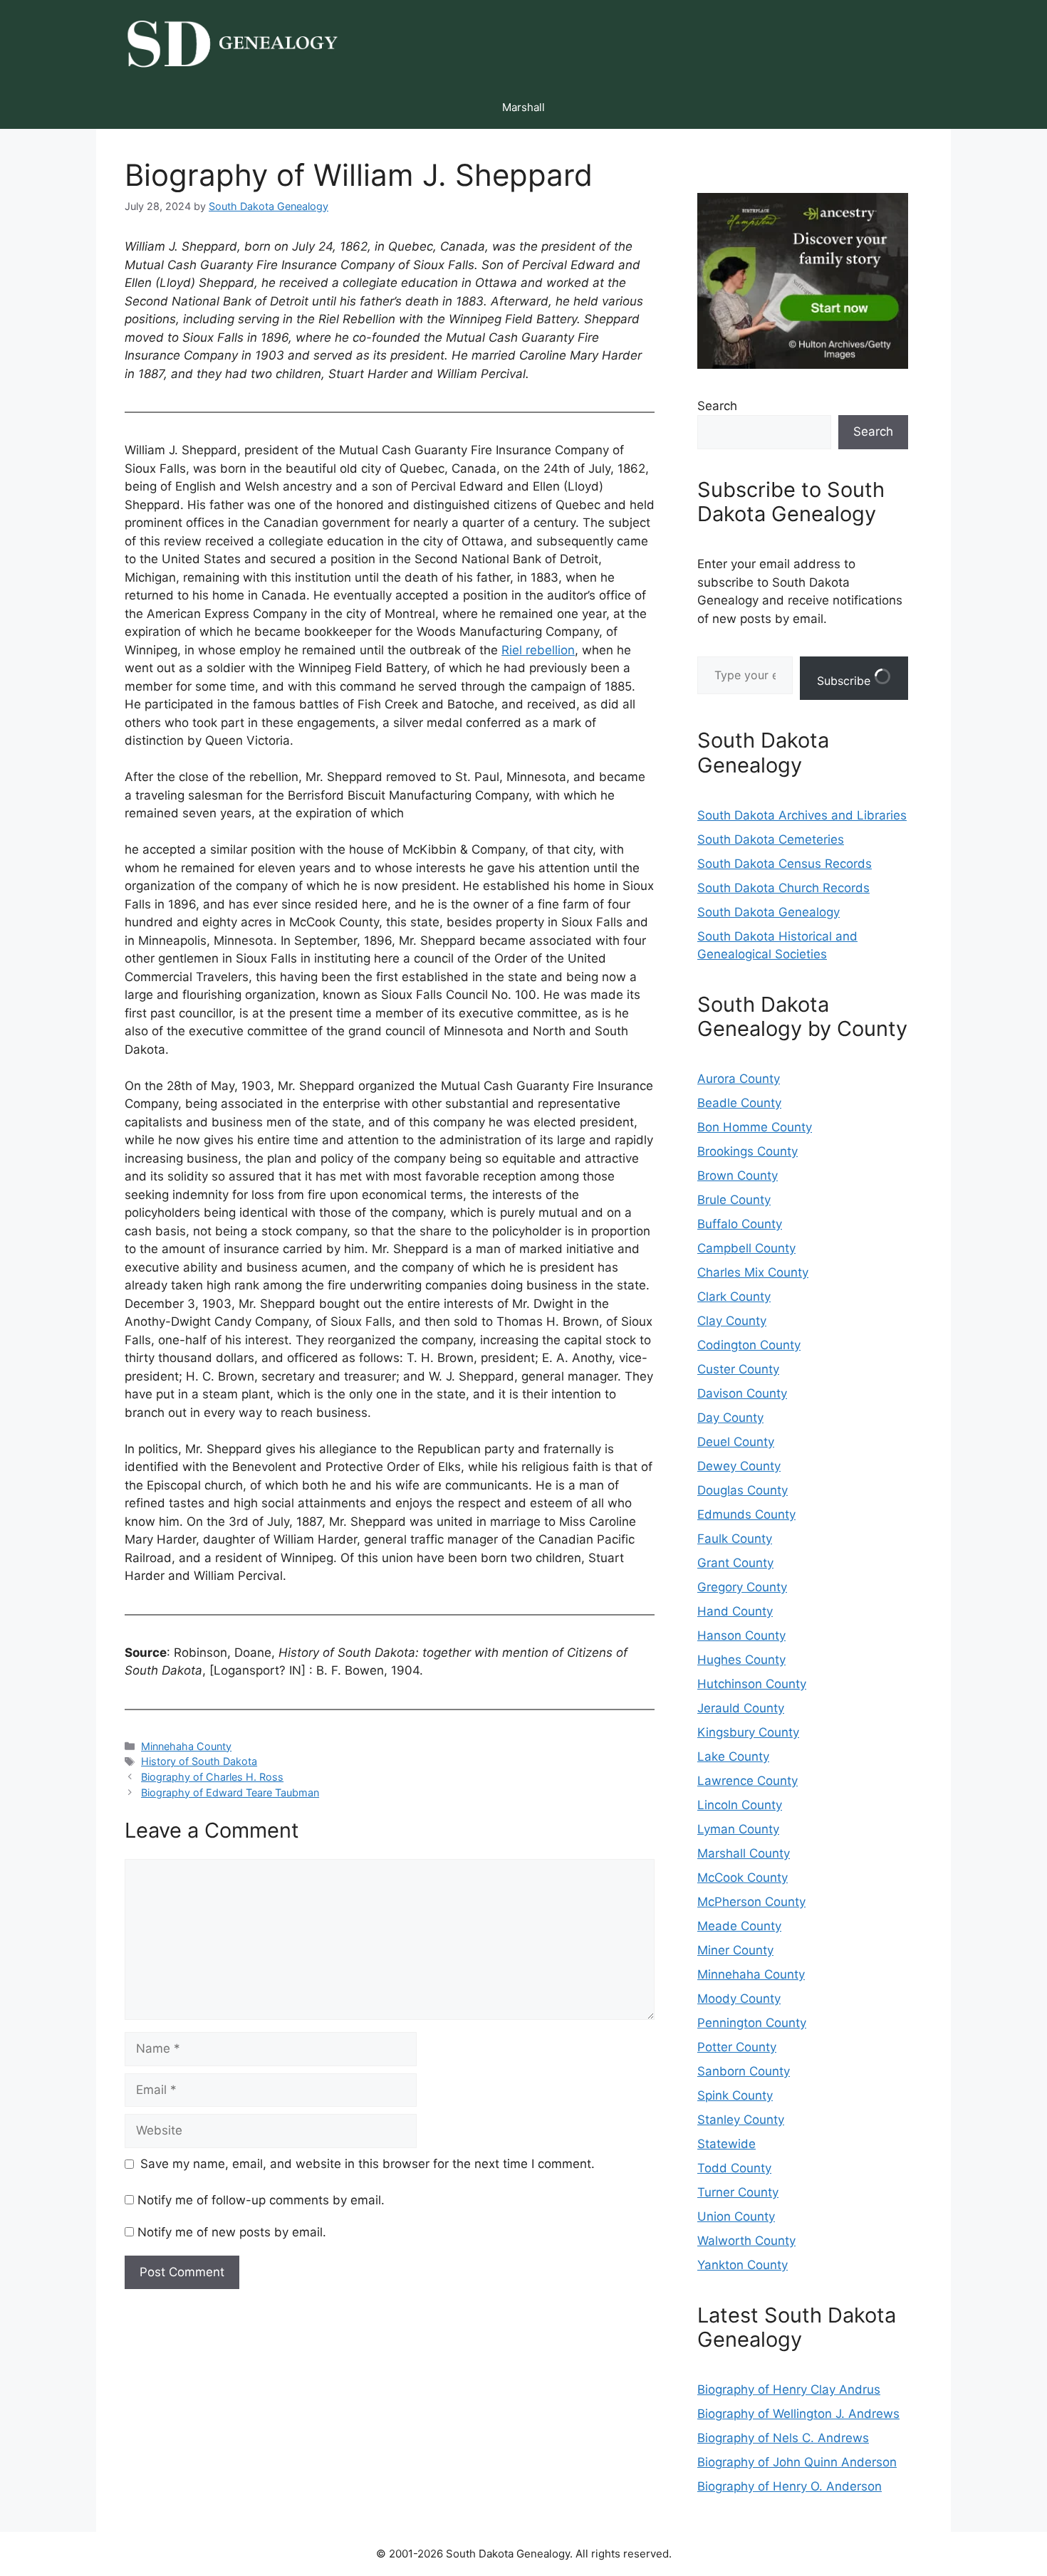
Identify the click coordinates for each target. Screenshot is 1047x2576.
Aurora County (739, 1079)
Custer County (738, 1369)
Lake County (733, 1756)
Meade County (739, 1926)
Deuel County (736, 1442)
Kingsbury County (748, 1732)
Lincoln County (740, 1805)
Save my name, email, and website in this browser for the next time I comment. (368, 2164)
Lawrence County (748, 1781)
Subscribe (845, 681)
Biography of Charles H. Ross (212, 1777)
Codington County (749, 1345)
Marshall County (744, 1853)
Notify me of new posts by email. (232, 2232)
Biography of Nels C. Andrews (783, 2438)
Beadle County (739, 1103)
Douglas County (743, 1490)
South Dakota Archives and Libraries (802, 815)
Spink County (735, 2095)
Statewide (726, 2144)
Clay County (732, 1321)
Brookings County (748, 1151)
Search (717, 406)
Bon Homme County (755, 1127)
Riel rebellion (538, 650)
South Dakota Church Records (783, 888)
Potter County (737, 2047)
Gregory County (742, 1587)
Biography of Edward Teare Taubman (230, 1792)
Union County (736, 2216)
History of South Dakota (199, 1761)
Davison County (742, 1393)
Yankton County (743, 2265)
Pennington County (752, 2023)
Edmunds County (746, 1514)
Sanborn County (744, 2071)
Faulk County (735, 1539)
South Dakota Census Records (785, 864)
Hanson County (741, 1635)
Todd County (734, 2168)
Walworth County (746, 2241)
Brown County (738, 1176)
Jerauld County (741, 1708)
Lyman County (738, 1829)
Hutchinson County (752, 1684)
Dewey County (739, 1466)
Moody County (739, 1999)
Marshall (523, 107)
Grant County (735, 1563)
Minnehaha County (186, 1746)
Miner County (735, 1950)
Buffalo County (740, 1224)
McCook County (743, 1878)
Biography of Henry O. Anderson (790, 2486)
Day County (730, 1418)
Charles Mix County (753, 1272)
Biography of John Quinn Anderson (797, 2462)
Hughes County (741, 1660)
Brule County (734, 1200)
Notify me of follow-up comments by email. (261, 2200)
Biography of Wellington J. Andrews (798, 2414)
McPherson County (751, 1902)
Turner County (738, 2192)
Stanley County (741, 2120)
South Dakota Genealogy (769, 912)
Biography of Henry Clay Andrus (789, 2389)
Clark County (734, 1297)
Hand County (735, 1611)
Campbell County (746, 1248)
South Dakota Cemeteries (771, 839)
